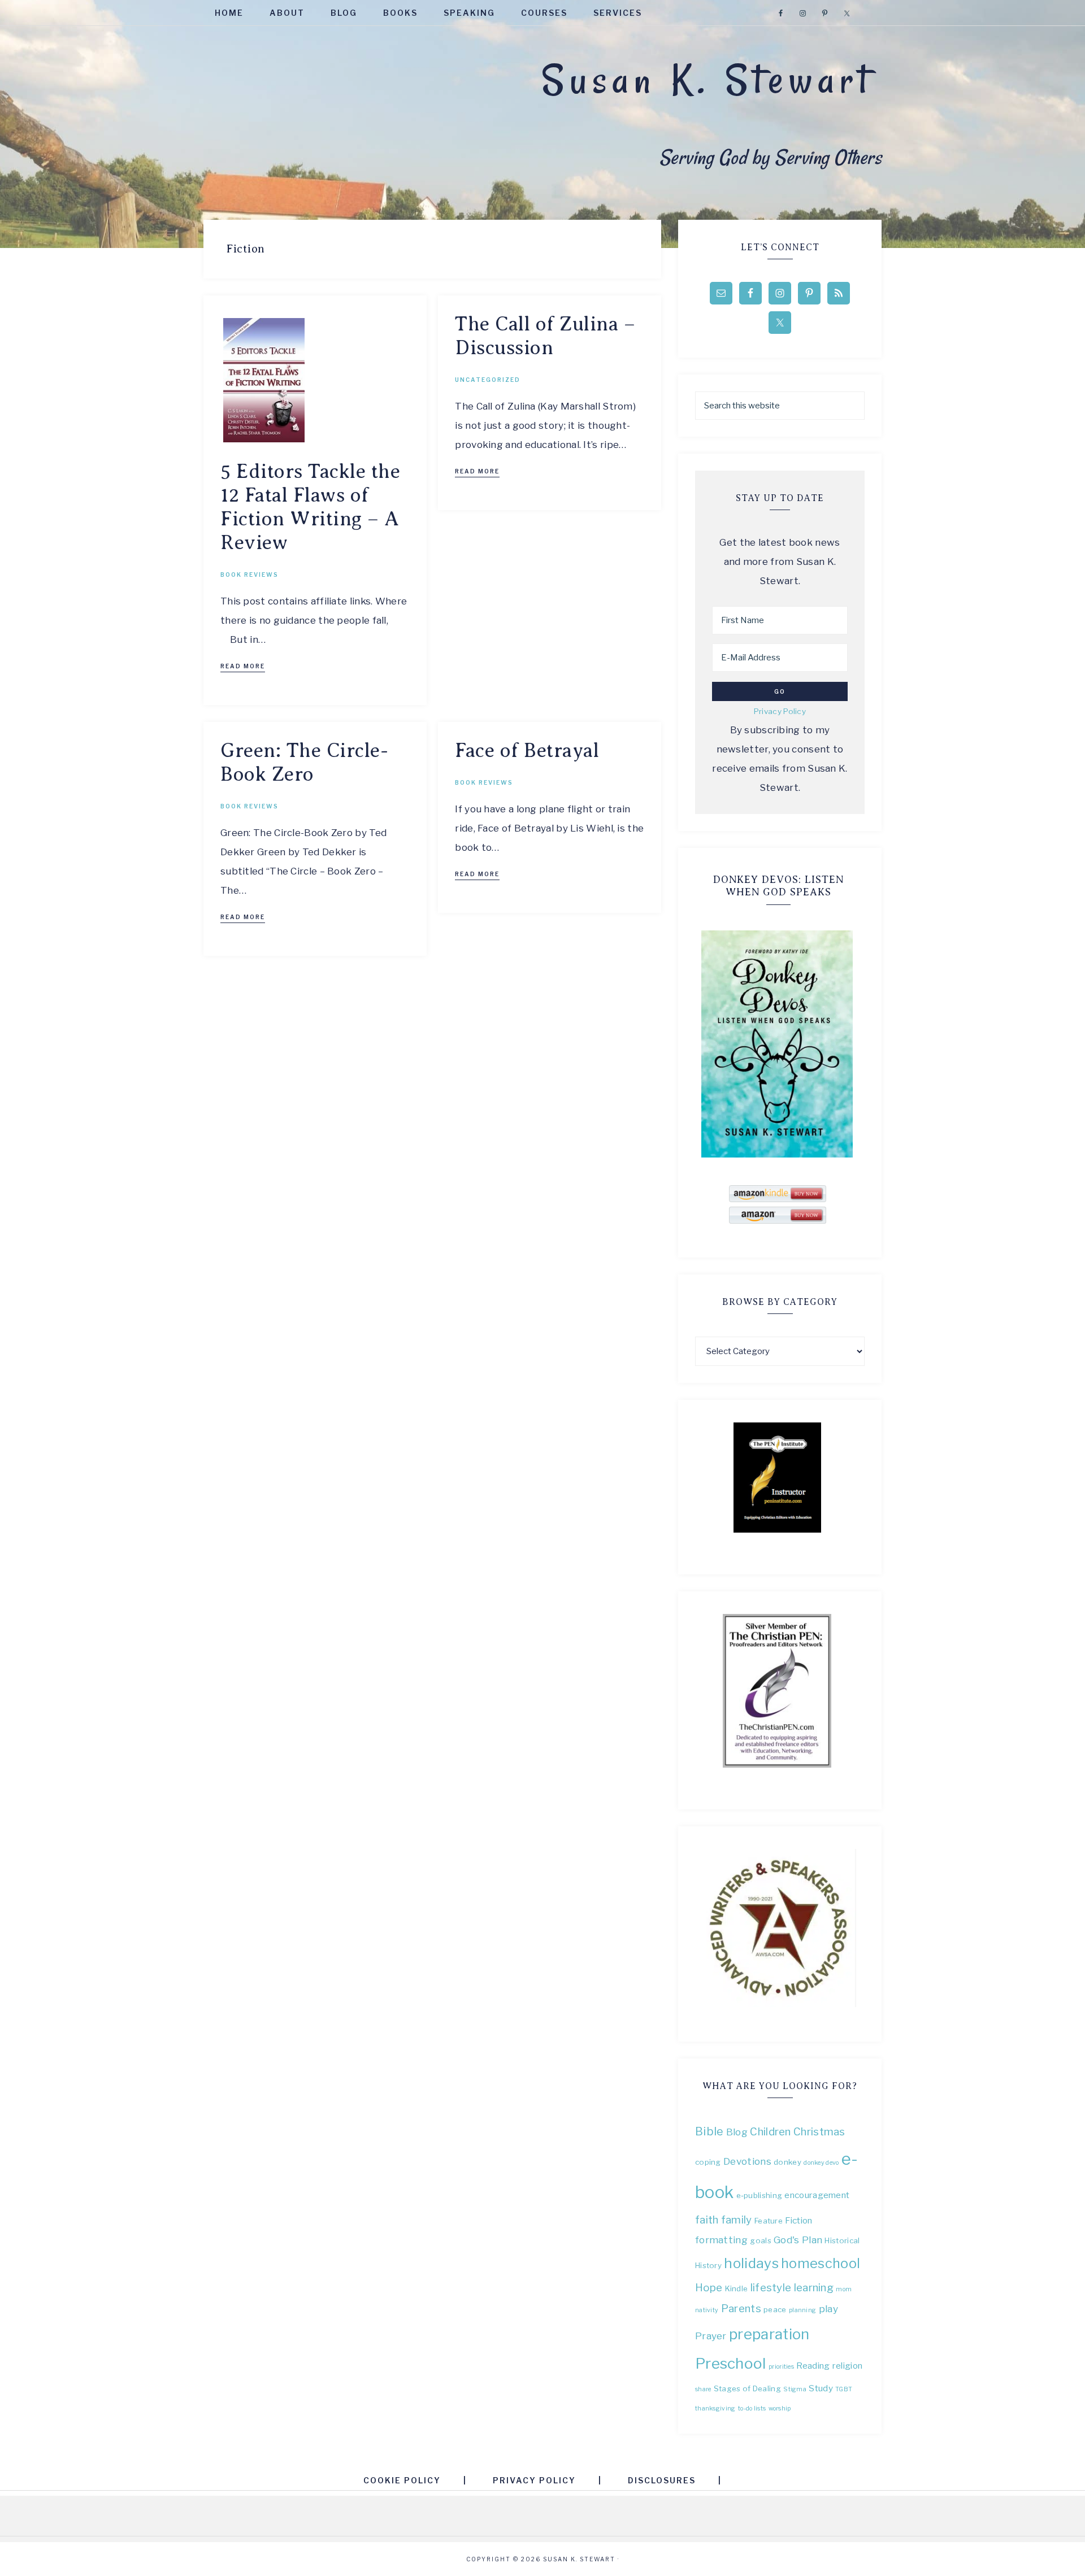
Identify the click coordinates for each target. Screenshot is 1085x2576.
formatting (721, 2240)
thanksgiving (715, 2409)
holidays (751, 2263)
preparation (769, 2334)
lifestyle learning (792, 2288)
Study (821, 2388)
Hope (709, 2288)
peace (775, 2309)
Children (770, 2132)
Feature (769, 2221)
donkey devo (821, 2163)
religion (847, 2366)
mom (844, 2289)
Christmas (819, 2132)
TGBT (844, 2389)
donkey (787, 2162)
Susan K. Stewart (707, 80)
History (708, 2265)
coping (708, 2162)
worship (780, 2409)
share (703, 2389)
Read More (243, 666)
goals (761, 2240)
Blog (737, 2132)
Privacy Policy (780, 711)
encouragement (817, 2195)
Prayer (711, 2336)
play (828, 2309)
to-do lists (752, 2409)
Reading (813, 2366)
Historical (842, 2240)
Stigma (795, 2389)
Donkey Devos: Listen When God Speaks (778, 886)
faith (707, 2220)
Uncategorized (488, 380)
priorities (781, 2367)
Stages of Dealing (747, 2388)
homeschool (821, 2263)
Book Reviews (249, 575)
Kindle (737, 2288)
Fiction (798, 2220)
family (737, 2220)
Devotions (747, 2161)
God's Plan (798, 2240)
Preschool (731, 2363)
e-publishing (759, 2195)
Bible (709, 2131)
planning (802, 2310)
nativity (707, 2310)
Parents (741, 2309)
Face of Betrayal (527, 750)
